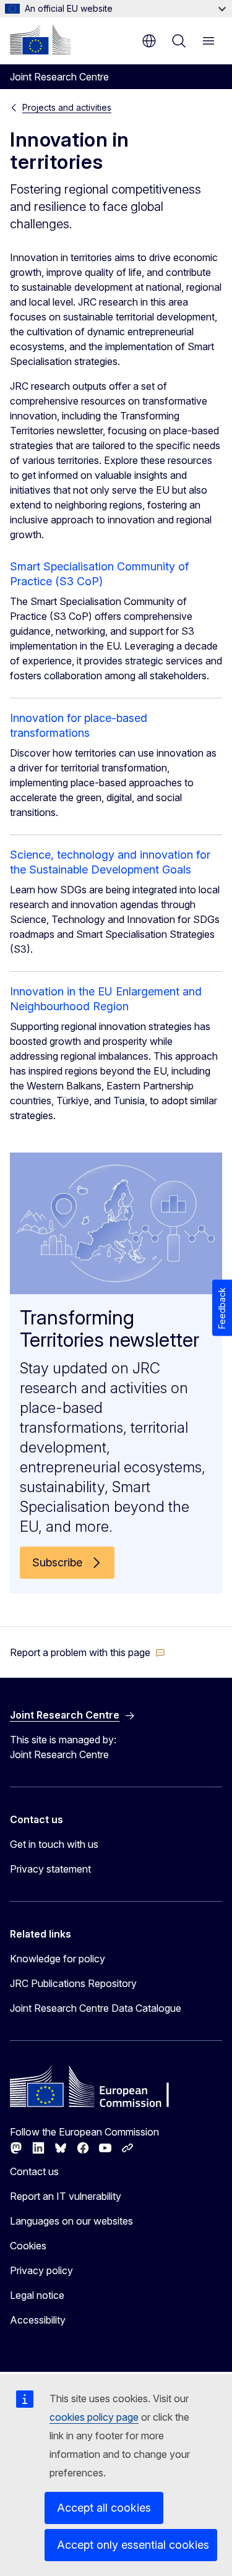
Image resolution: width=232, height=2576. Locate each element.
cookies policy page (94, 2417)
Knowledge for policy (58, 1959)
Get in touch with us (54, 1844)
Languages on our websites (71, 2221)
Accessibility (38, 2320)
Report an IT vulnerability (66, 2196)
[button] (88, 1652)
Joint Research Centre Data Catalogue (96, 2008)
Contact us (34, 2171)
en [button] (149, 41)
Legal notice (37, 2295)
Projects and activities (67, 107)
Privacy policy (41, 2270)
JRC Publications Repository (73, 1983)
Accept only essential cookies (133, 2545)
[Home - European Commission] (40, 40)
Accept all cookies (104, 2508)
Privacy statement (50, 1869)
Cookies (28, 2246)
